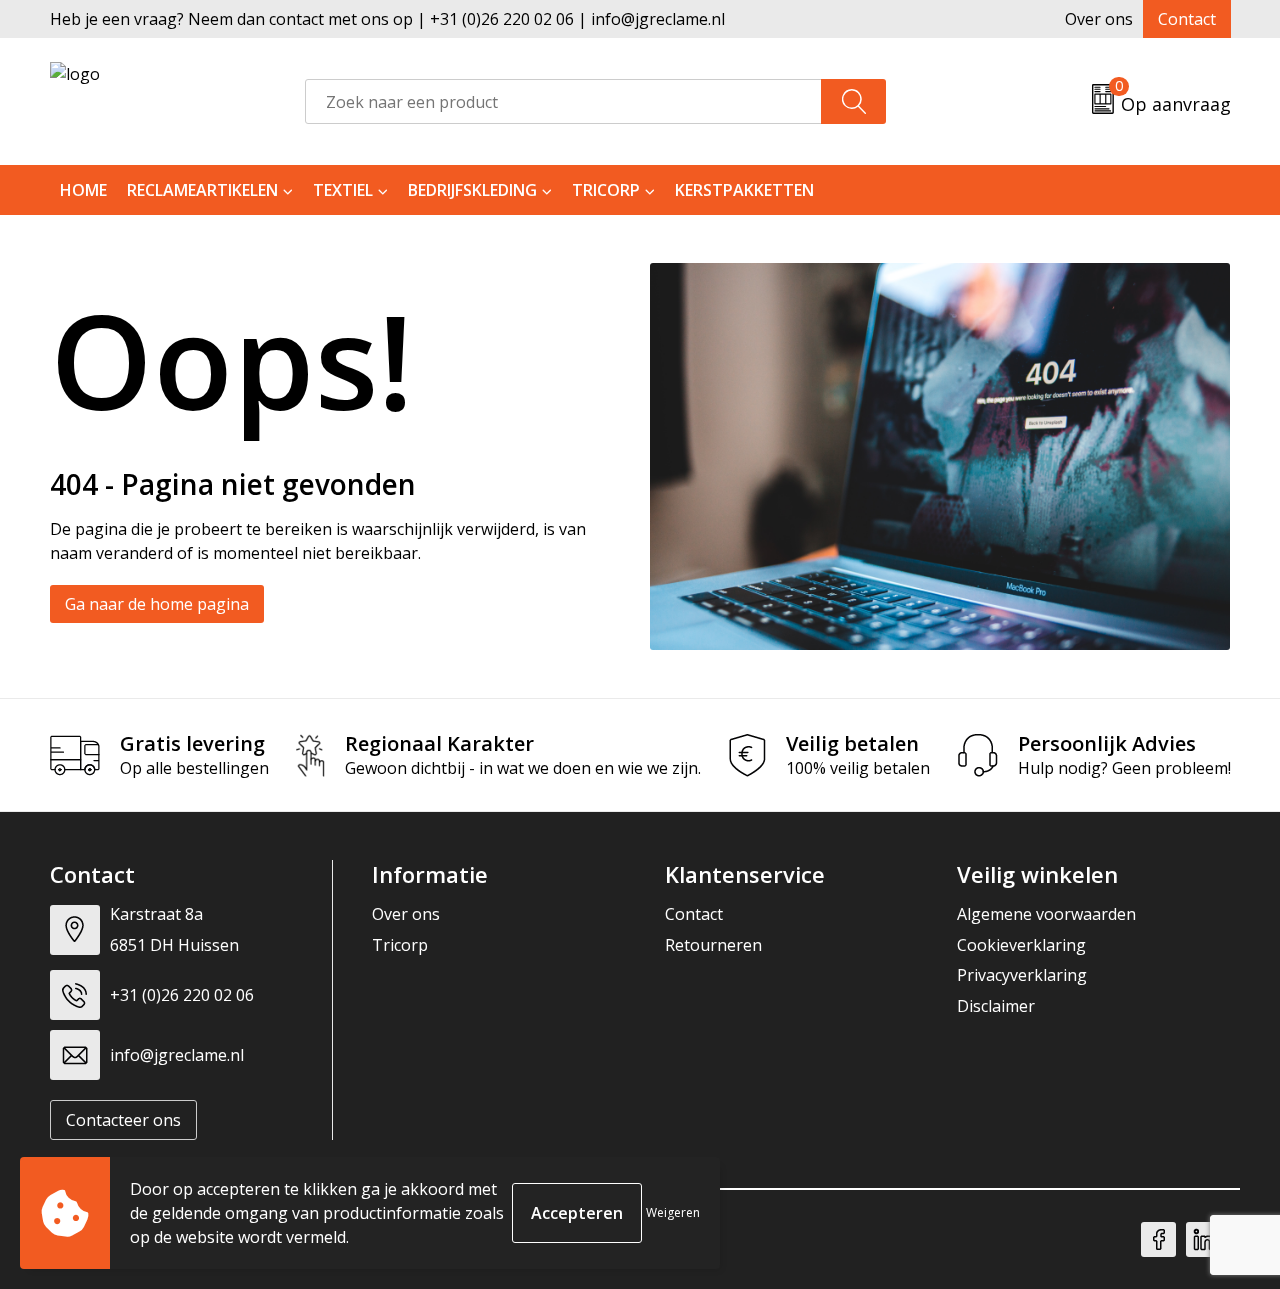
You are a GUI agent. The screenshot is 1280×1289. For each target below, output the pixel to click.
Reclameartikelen (202, 190)
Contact (1187, 19)
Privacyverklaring (1022, 975)
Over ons (1099, 19)
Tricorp (606, 190)
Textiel (343, 190)
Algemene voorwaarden (1046, 914)
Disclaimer (996, 1006)
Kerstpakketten (744, 190)
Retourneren (713, 945)
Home (83, 190)
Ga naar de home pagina (157, 604)
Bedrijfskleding (472, 190)
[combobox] (563, 101)
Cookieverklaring (1021, 945)
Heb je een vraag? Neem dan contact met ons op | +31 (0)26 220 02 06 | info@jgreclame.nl (387, 19)
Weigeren (673, 1212)
